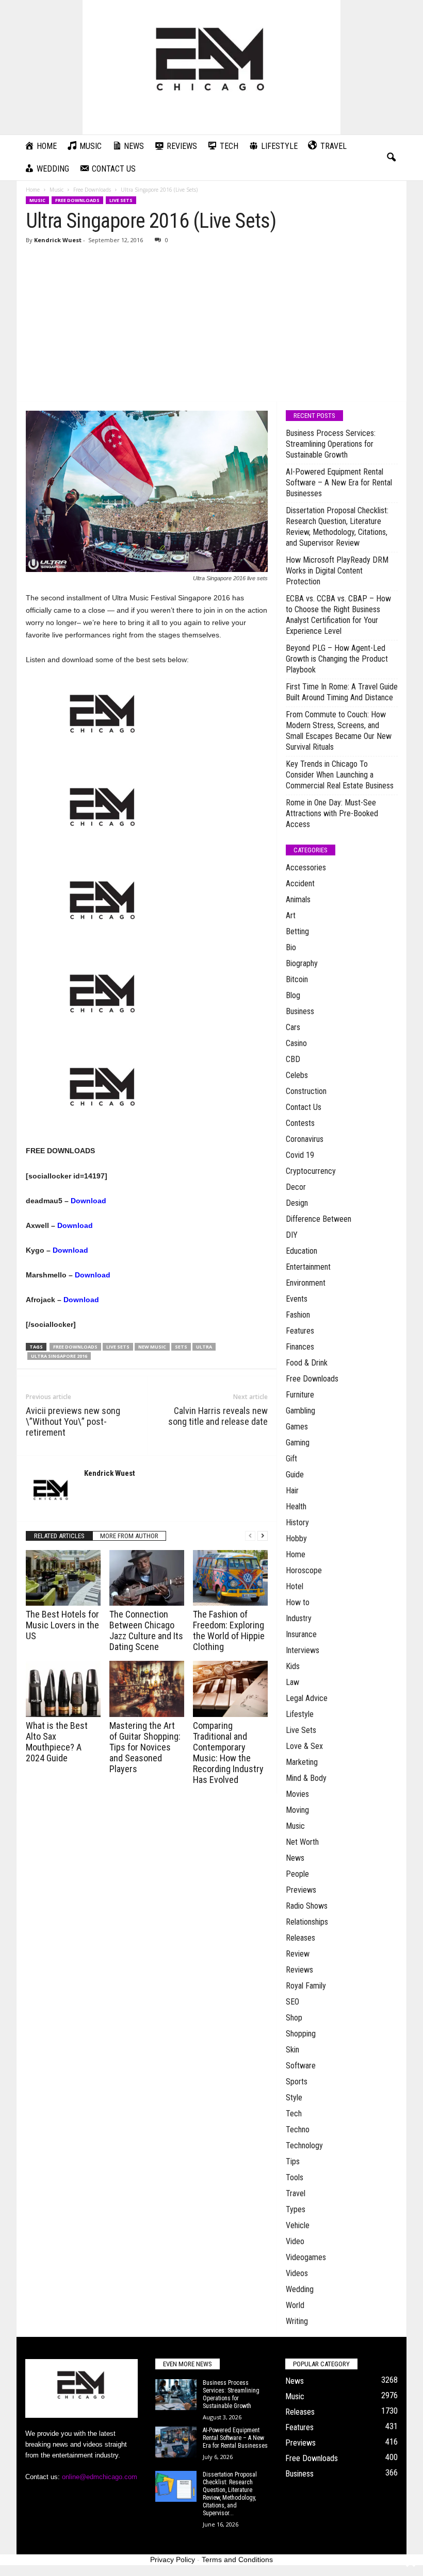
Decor (296, 1187)
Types (296, 2209)
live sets (118, 1347)
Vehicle (298, 2225)
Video (295, 2241)
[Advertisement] (212, 324)
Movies (297, 1794)
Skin (292, 2050)
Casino (296, 1043)
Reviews (299, 1970)
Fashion (298, 1315)
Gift (291, 1459)
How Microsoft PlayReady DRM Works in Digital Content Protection (337, 571)
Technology (304, 2145)
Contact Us (304, 1107)
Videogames (306, 2257)
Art (291, 915)
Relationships (307, 1922)
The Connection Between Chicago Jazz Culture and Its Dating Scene (146, 1630)
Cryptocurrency (311, 1171)
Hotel (295, 1586)
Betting (297, 931)
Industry (299, 1618)
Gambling (300, 1411)
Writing (297, 2321)
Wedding (300, 2289)
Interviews (303, 1650)
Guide (295, 1475)
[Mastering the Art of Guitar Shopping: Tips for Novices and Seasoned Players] (147, 1689)
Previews (301, 1890)
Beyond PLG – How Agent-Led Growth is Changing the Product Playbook (337, 659)
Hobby (296, 1538)
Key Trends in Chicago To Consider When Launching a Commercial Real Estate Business (340, 775)
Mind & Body (306, 1778)
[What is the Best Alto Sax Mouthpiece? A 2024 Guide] (63, 1689)
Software (301, 2066)
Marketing (302, 1762)
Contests (300, 1123)
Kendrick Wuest (58, 240)
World (295, 2305)
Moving (297, 1810)
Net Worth (302, 1842)
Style (294, 2098)
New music (152, 1347)
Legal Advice (307, 1698)
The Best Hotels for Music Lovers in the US (62, 1625)
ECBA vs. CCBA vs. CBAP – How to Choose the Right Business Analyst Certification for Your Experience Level (338, 615)
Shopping (301, 2034)
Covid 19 (300, 1155)
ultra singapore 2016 (59, 1356)
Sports (297, 2082)
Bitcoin (297, 979)
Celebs (297, 1075)
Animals (298, 899)
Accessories (306, 868)
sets (181, 1347)
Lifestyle (300, 1714)
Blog (293, 995)
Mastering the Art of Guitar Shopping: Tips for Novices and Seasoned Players (145, 1747)
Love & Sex (304, 1746)
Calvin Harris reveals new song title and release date (218, 1416)
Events (297, 1299)
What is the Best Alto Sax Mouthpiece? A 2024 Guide (57, 1742)
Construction (306, 1091)
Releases (300, 1938)
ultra (204, 1347)
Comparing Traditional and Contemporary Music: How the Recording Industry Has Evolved (228, 1753)
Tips (293, 2161)
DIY (292, 1235)
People (297, 1874)
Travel (296, 2193)
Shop (294, 2018)
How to (298, 1602)
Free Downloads (92, 190)
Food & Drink (307, 1363)
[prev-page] (250, 1536)
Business (300, 1011)
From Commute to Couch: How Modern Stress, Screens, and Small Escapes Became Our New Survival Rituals (339, 731)
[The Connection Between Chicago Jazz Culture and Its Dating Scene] (147, 1578)
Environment (306, 1283)
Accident (300, 883)
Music (56, 190)
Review (298, 1954)
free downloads (75, 1347)
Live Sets (121, 200)
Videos (297, 2273)
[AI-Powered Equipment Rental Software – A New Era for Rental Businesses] (176, 2442)
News (295, 1858)
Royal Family (306, 1986)
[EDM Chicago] (211, 67)
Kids (293, 1666)
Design (297, 1203)
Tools (295, 2177)
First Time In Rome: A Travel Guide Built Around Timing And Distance (342, 692)
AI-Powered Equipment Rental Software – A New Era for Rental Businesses (339, 483)
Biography (302, 963)
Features (300, 1331)
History (297, 1522)
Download (88, 1201)
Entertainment (308, 1267)
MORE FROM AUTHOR (129, 1536)
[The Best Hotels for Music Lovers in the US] (63, 1578)
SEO (292, 2002)
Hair (292, 1491)
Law (292, 1682)
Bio (291, 947)
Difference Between (319, 1219)
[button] (391, 158)
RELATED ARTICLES (59, 1536)
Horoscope (304, 1570)
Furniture (300, 1395)
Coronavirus (305, 1139)
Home (33, 190)
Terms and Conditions (237, 2560)
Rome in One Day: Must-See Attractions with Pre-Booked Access (332, 813)
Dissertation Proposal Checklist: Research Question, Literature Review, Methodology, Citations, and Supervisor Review (337, 527)
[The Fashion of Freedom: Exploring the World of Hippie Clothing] (230, 1578)
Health (296, 1506)
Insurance (301, 1634)
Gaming (298, 1443)
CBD (293, 1059)
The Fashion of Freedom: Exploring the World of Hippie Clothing (229, 1630)
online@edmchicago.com (100, 2477)
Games (297, 1427)
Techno (298, 2129)
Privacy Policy (173, 2560)
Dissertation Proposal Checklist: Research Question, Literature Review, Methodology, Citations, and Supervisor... (230, 2494)
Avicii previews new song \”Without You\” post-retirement (73, 1421)
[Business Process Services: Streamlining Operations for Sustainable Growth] (176, 2395)
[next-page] (263, 1536)
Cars (293, 1027)
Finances (300, 1347)
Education (302, 1251)
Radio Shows (307, 1906)
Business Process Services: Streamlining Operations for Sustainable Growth (331, 444)
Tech (294, 2114)
